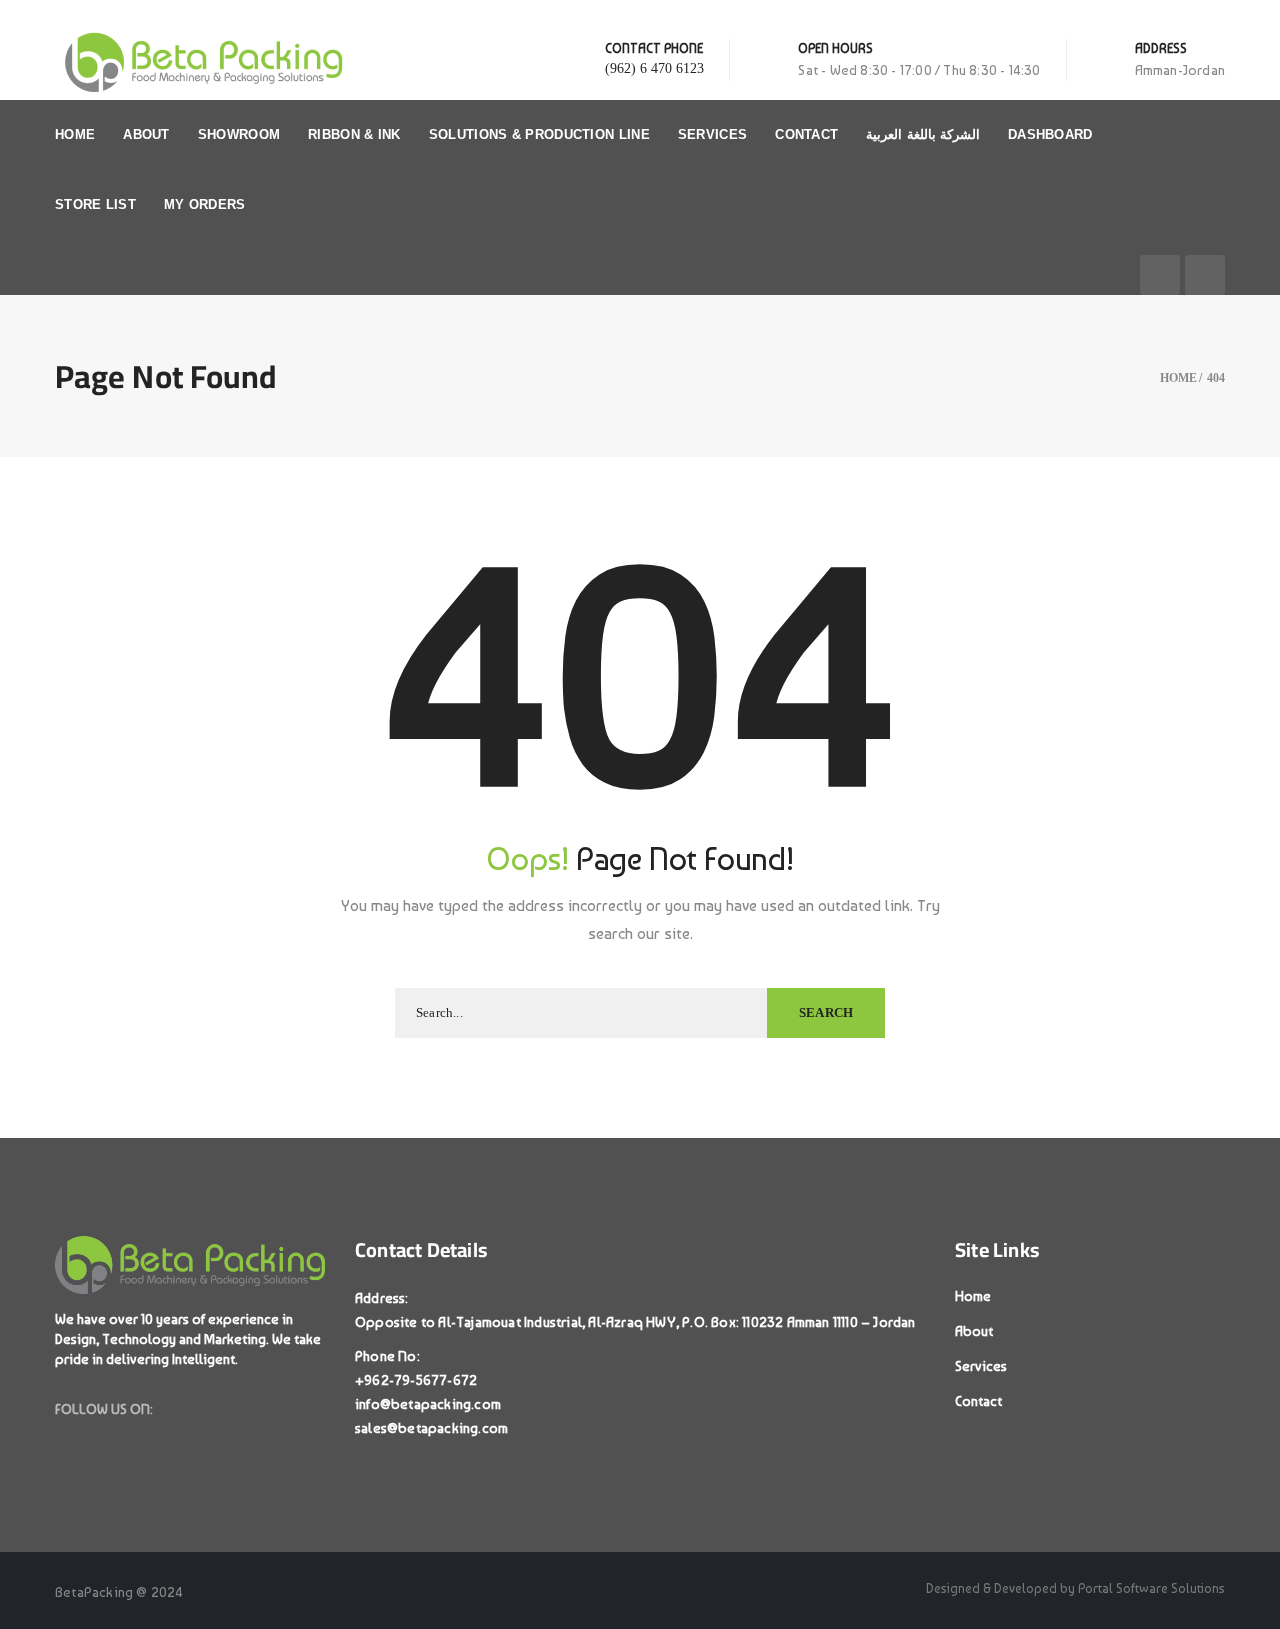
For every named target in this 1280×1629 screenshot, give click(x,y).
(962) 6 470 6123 (654, 68)
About (146, 134)
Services (712, 134)
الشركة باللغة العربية (923, 134)
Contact (806, 134)
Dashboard (1050, 134)
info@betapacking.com (428, 1404)
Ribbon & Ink (354, 134)
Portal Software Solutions (1151, 1588)
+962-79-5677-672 (416, 1380)
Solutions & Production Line (539, 134)
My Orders (205, 204)
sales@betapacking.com (431, 1428)
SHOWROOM (239, 134)
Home (75, 134)
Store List (95, 204)
